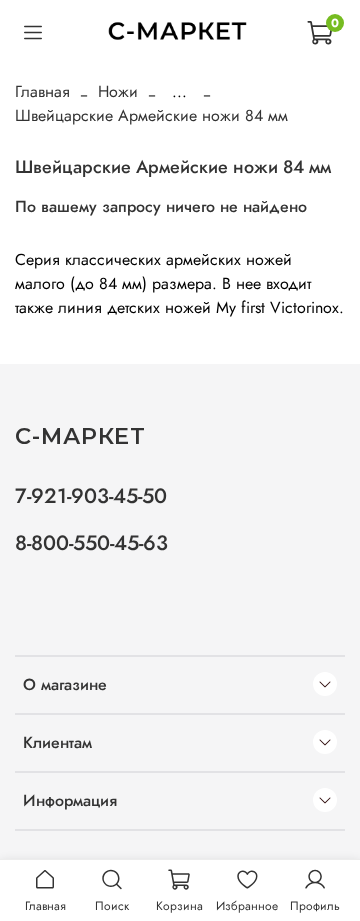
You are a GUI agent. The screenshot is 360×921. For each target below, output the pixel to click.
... (179, 92)
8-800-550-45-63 (91, 543)
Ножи (118, 91)
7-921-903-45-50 (91, 496)
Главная (42, 91)
